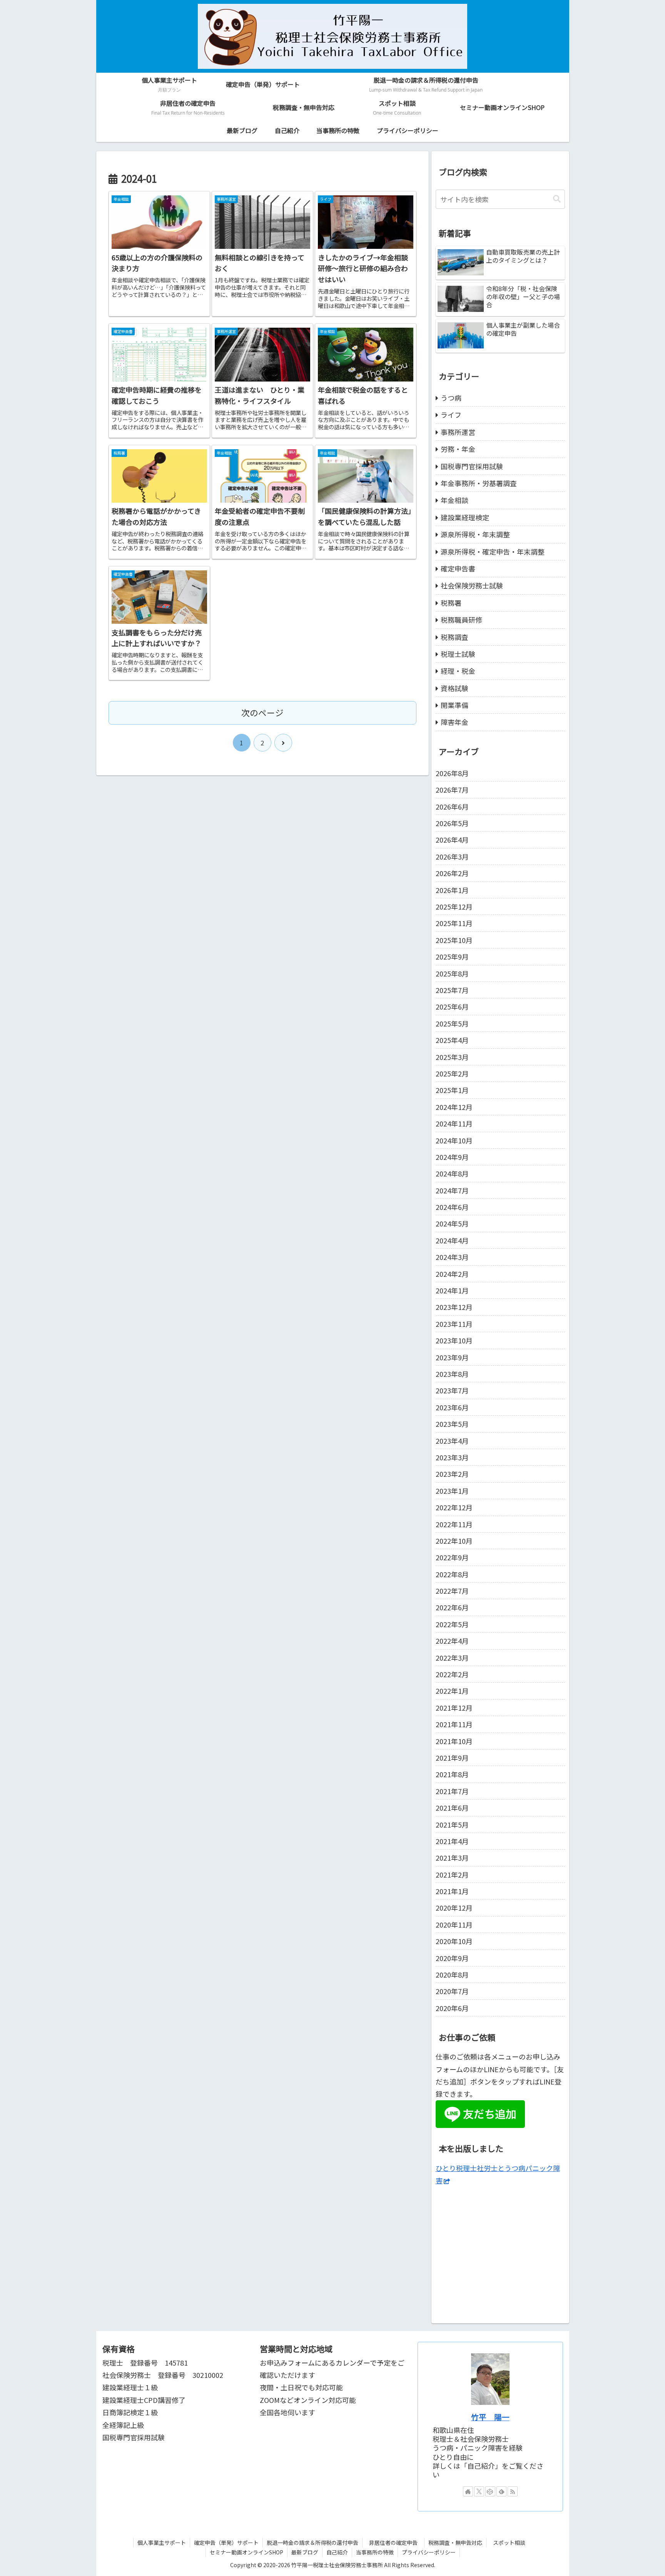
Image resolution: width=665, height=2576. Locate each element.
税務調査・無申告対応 (455, 2543)
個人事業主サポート (162, 2543)
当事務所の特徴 (375, 2552)
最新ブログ (305, 2552)
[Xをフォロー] (479, 2491)
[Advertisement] (500, 2251)
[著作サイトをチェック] (468, 2491)
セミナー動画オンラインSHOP (246, 2552)
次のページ (262, 712)
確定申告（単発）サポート (226, 2543)
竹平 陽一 (490, 2417)
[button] (557, 199)
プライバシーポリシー (429, 2552)
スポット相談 (512, 2543)
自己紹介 (337, 2552)
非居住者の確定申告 (396, 2543)
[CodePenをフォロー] (490, 2491)
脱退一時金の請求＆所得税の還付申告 (312, 2543)
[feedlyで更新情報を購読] (501, 2491)
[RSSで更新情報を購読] (513, 2491)
